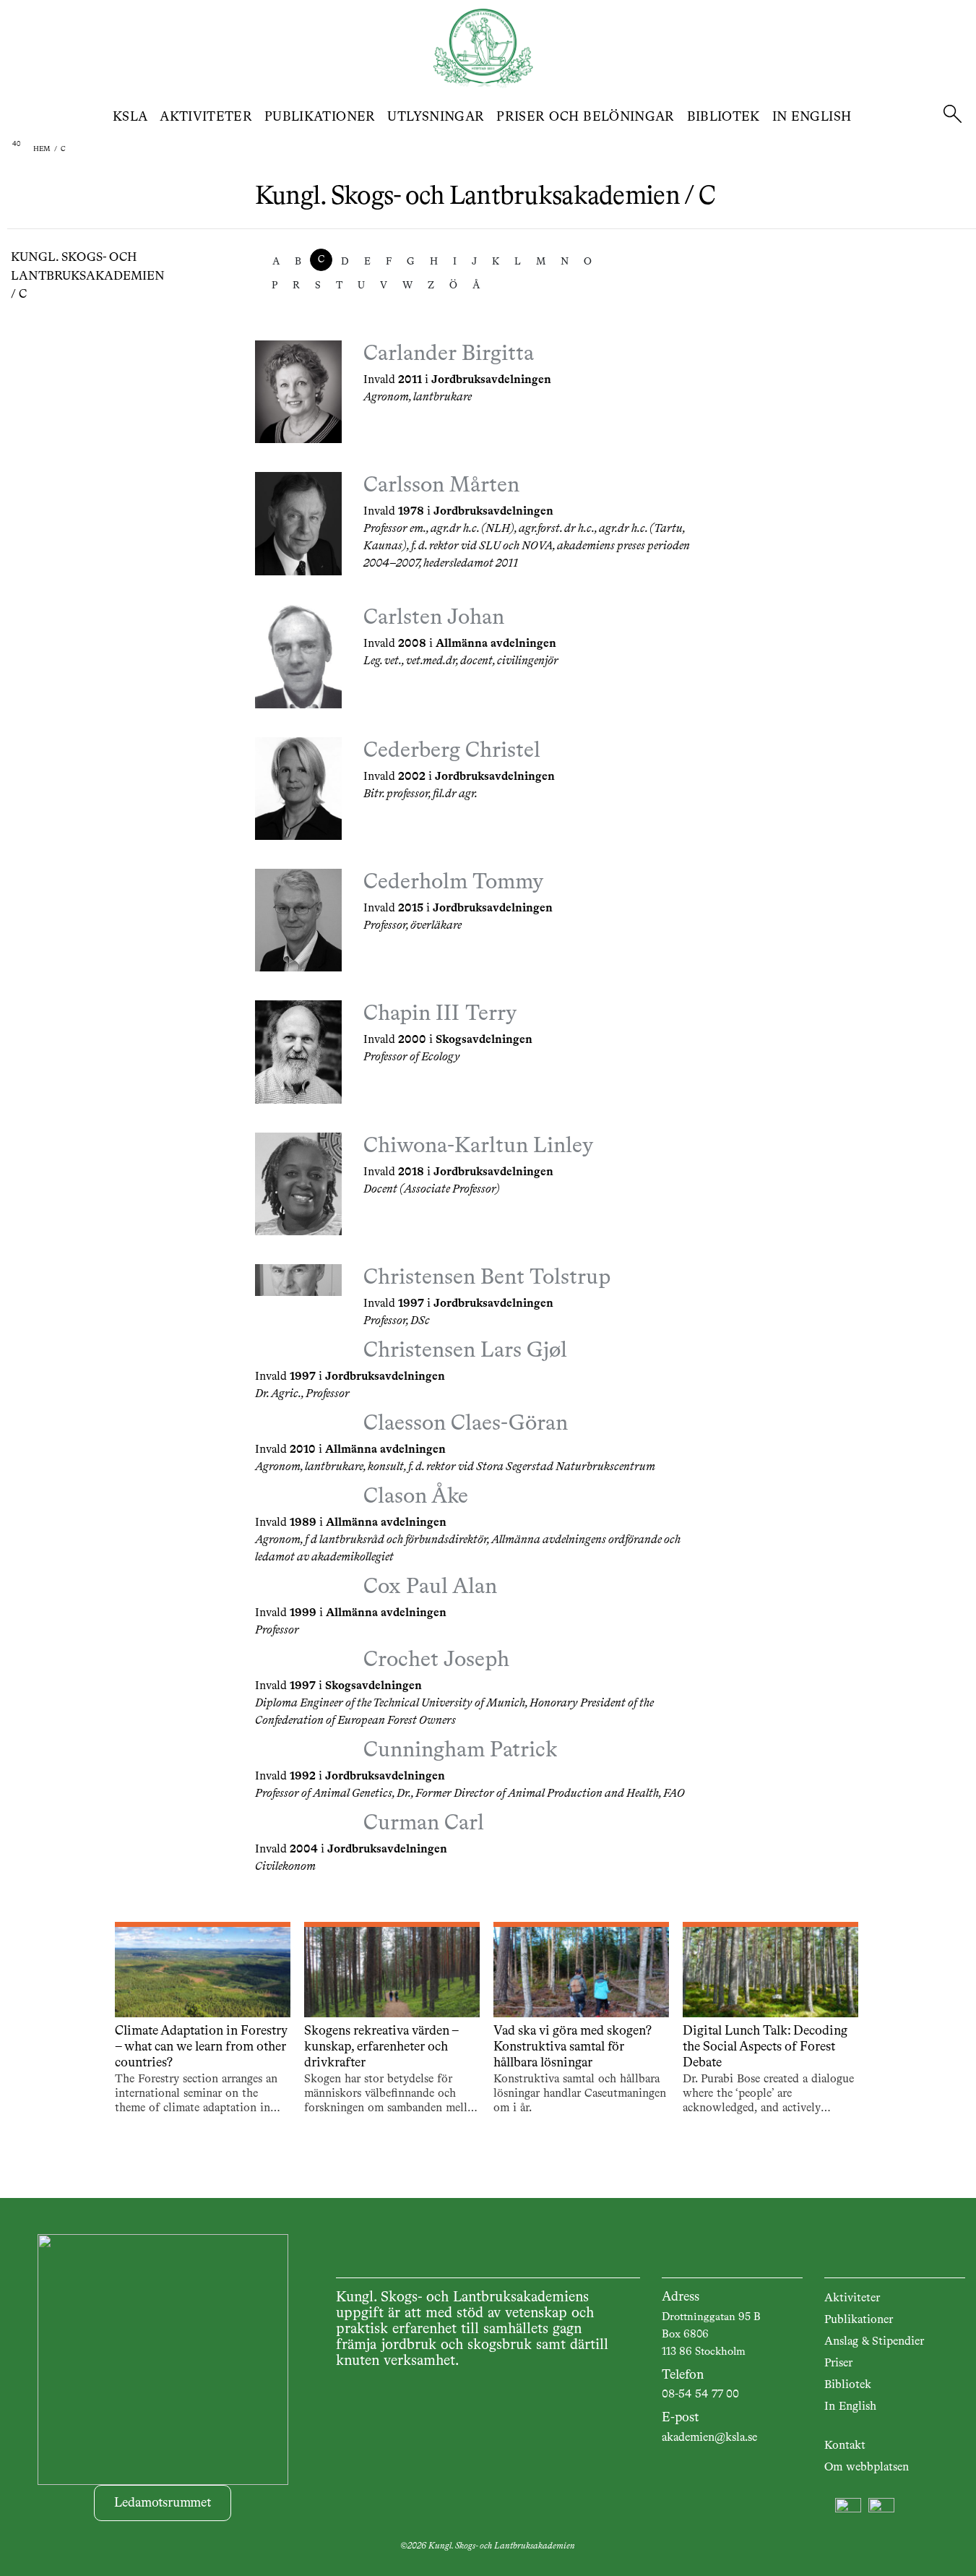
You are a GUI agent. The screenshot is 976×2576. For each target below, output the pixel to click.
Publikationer (320, 117)
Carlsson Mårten (441, 486)
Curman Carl (424, 1824)
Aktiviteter (206, 117)
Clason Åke (416, 1497)
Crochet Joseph (436, 1660)
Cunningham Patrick (460, 1751)
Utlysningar (436, 117)
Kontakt (845, 2446)
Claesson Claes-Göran (466, 1424)
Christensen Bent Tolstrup (487, 1278)
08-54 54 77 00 (700, 2395)
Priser (838, 2364)
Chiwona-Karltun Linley (478, 1146)
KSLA (130, 117)
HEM (42, 149)
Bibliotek (724, 117)
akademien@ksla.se (709, 2438)
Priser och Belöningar (586, 117)
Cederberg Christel (452, 751)
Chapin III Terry (440, 1014)
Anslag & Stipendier (874, 2342)
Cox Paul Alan (430, 1587)
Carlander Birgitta (449, 354)
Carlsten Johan (434, 618)
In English (812, 117)
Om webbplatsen (867, 2468)
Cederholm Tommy (453, 883)
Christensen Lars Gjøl (465, 1351)
